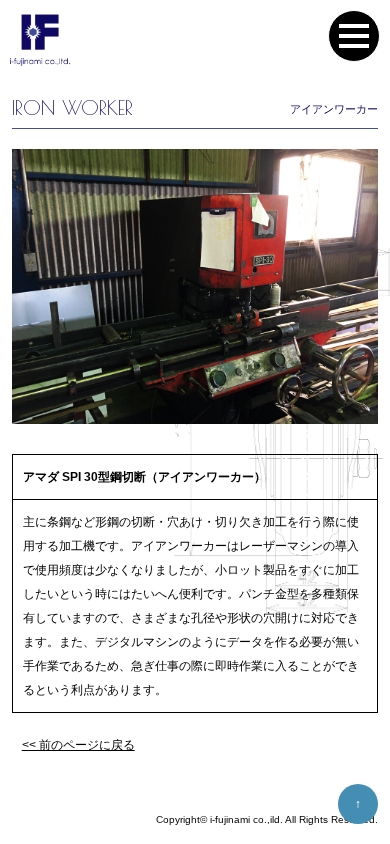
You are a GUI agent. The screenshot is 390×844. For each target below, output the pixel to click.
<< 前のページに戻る (78, 745)
